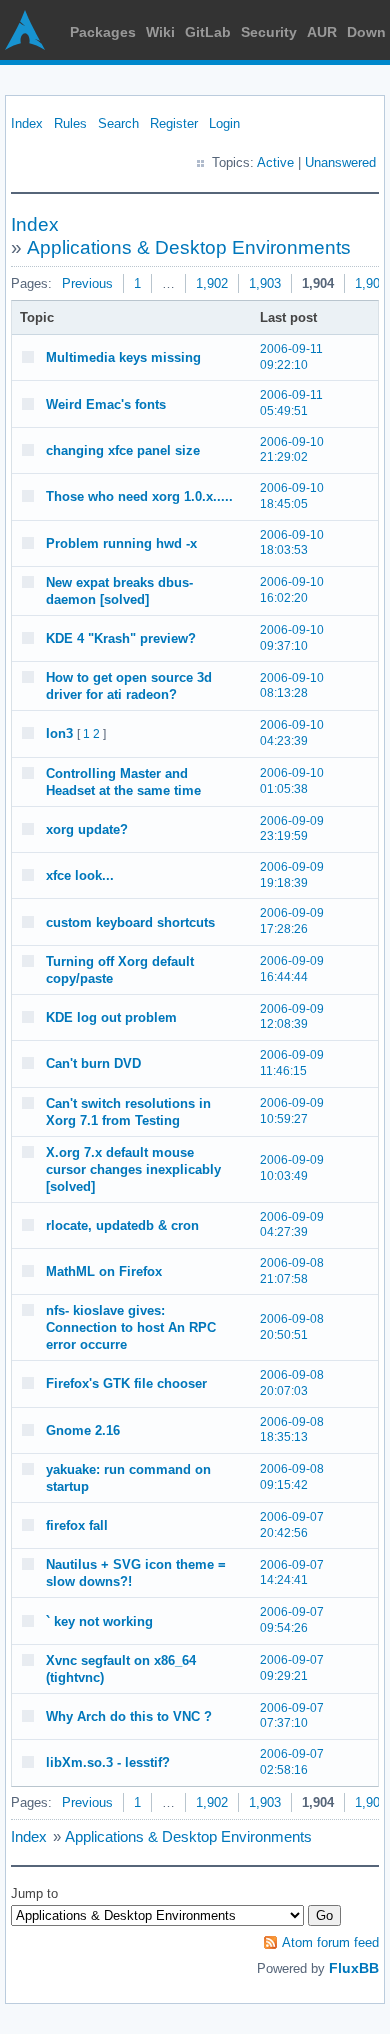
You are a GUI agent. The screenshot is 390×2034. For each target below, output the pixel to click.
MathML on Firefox (104, 1271)
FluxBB (354, 1968)
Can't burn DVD (93, 1063)
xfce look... (80, 875)
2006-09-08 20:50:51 (292, 1327)
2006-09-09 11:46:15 (292, 1063)
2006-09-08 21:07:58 (292, 1271)
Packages (103, 32)
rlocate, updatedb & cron (122, 1225)
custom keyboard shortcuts (130, 922)
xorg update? (87, 829)
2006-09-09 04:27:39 (292, 1225)
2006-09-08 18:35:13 (292, 1430)
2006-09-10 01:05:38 (292, 781)
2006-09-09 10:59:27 (292, 1111)
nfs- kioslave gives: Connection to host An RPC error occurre (131, 1327)
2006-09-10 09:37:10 (292, 638)
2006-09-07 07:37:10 (292, 1716)
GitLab (208, 32)
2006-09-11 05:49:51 (291, 403)
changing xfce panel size (123, 450)
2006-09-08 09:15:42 (292, 1477)
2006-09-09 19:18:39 (292, 875)
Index (27, 123)
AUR (322, 32)
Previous (87, 283)
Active (275, 162)
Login (224, 123)
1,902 (212, 283)
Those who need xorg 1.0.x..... (139, 496)
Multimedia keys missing (123, 357)
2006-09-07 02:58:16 (292, 1762)
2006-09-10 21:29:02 (292, 450)
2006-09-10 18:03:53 (292, 543)
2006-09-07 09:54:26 (292, 1620)
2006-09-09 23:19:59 (292, 829)
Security (269, 32)
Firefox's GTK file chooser (126, 1383)
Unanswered (340, 162)
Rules (70, 123)
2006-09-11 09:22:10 (291, 357)
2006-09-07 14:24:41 (292, 1573)
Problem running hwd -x (121, 543)
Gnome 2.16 (83, 1430)
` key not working (99, 1621)
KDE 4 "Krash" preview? (121, 638)
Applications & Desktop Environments (189, 247)
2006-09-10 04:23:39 (292, 733)
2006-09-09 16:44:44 (292, 969)
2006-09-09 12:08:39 (292, 1017)
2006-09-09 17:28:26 (292, 921)
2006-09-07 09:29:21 (292, 1668)
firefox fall (77, 1525)
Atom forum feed (330, 1942)
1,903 (265, 283)
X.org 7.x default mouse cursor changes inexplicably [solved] (133, 1169)
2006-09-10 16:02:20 (292, 590)
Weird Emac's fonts (106, 404)
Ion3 (59, 733)
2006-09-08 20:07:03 (292, 1383)
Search (118, 123)
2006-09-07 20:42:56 (292, 1525)
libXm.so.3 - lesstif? (108, 1762)
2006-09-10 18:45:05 (292, 496)
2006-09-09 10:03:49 (292, 1168)
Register (174, 123)
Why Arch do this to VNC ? (129, 1716)
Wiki (160, 32)
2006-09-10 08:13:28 (292, 686)
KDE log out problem (111, 1017)
